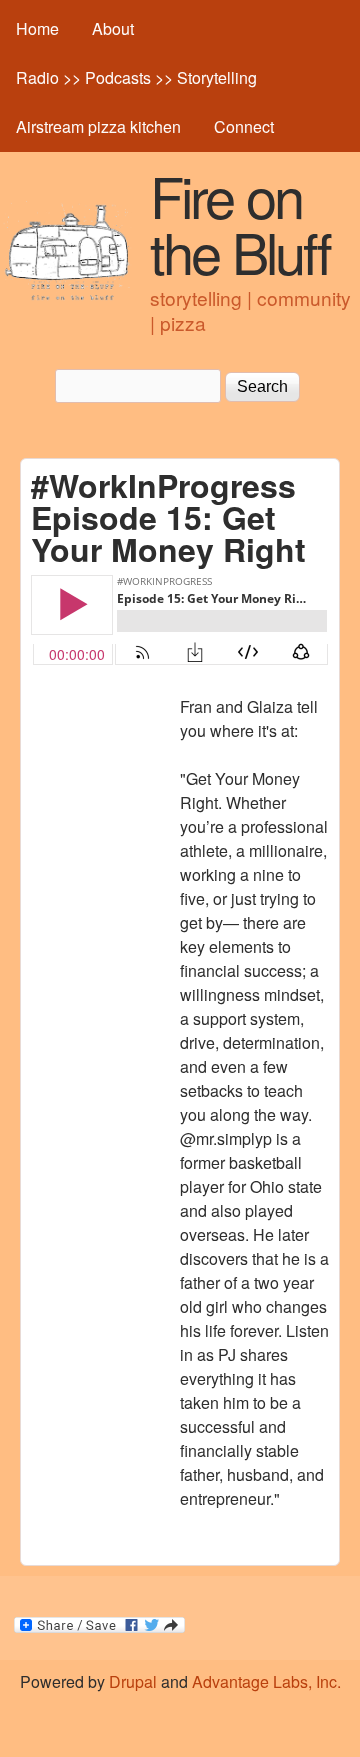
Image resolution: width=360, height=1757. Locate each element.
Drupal (133, 1681)
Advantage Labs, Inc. (266, 1681)
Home (37, 28)
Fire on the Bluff (240, 223)
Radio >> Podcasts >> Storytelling (136, 77)
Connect (244, 126)
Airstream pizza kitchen (98, 126)
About (113, 28)
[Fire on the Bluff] (67, 296)
